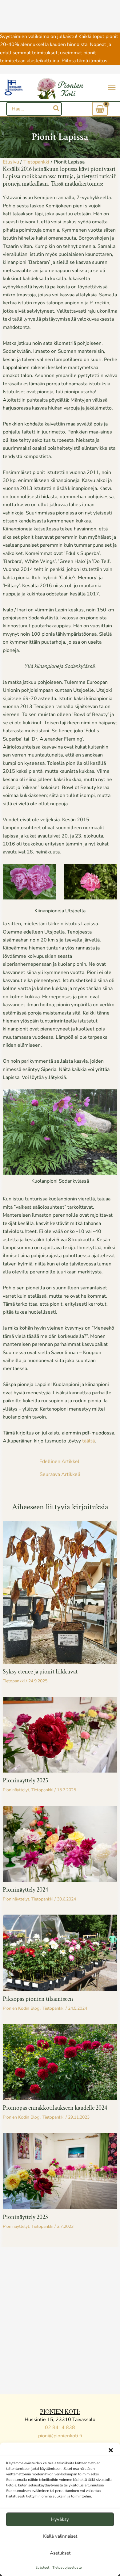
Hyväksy (60, 2519)
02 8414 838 (60, 2428)
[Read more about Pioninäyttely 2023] (60, 2171)
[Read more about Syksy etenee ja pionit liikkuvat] (60, 1592)
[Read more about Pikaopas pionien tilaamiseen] (60, 1952)
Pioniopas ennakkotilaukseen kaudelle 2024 (55, 2108)
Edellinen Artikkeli (60, 1461)
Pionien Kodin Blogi (22, 2008)
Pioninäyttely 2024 (25, 1890)
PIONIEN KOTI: (60, 2412)
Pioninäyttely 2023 (25, 2217)
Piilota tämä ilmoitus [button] (84, 61)
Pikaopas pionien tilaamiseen (38, 1999)
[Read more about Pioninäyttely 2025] (60, 1734)
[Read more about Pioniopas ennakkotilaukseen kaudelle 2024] (60, 2062)
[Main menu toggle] (112, 87)
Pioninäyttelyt (16, 1790)
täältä (88, 1441)
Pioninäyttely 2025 (25, 1781)
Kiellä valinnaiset (60, 2536)
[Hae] (57, 109)
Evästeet (42, 2567)
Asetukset (60, 2553)
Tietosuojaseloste (67, 2567)
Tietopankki (14, 1681)
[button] (111, 2450)
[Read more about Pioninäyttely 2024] (60, 1843)
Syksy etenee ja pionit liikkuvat (40, 1672)
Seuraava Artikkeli (60, 1474)
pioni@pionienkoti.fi (60, 2436)
